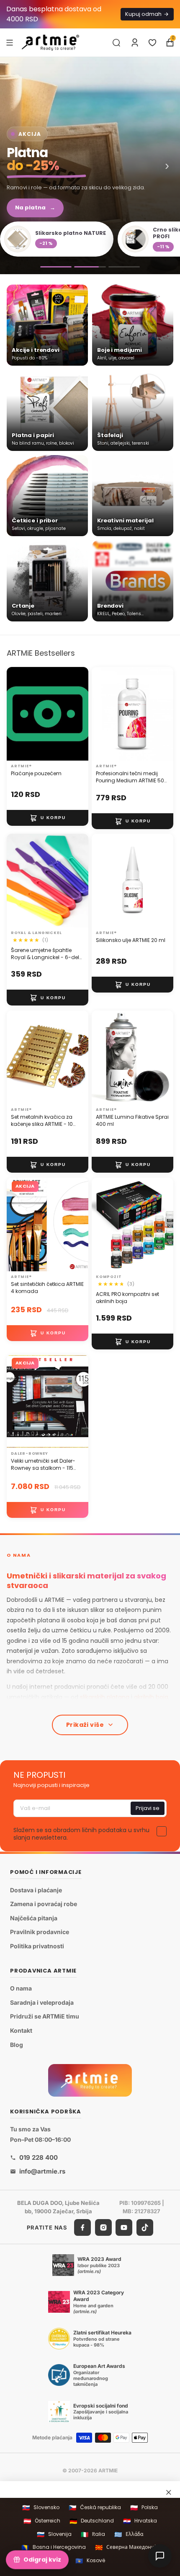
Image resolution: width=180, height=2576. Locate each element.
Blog (17, 2044)
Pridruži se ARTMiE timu (45, 2016)
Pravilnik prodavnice (40, 1932)
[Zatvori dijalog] (169, 2492)
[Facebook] (82, 2227)
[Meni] (10, 42)
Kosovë (90, 2561)
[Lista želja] (152, 43)
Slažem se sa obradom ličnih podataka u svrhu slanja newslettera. (81, 1834)
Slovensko (41, 2508)
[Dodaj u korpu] (48, 817)
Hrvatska (140, 2521)
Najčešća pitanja (34, 1918)
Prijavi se (148, 1808)
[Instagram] (103, 2227)
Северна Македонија (127, 2547)
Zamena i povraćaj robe (44, 1904)
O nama (21, 1988)
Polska (144, 2508)
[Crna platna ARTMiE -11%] (90, 165)
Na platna (35, 207)
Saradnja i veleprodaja (42, 2002)
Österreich (42, 2521)
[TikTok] (145, 2227)
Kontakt (21, 2030)
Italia (93, 2534)
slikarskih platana (105, 1697)
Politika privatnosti (37, 1946)
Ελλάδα (129, 2534)
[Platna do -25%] (90, 267)
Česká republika (95, 2508)
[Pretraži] (116, 43)
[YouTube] (124, 2227)
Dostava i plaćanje (36, 1890)
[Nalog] (135, 43)
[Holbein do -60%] (56, 267)
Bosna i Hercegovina (54, 2547)
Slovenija (54, 2534)
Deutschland (92, 2521)
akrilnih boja (151, 1697)
